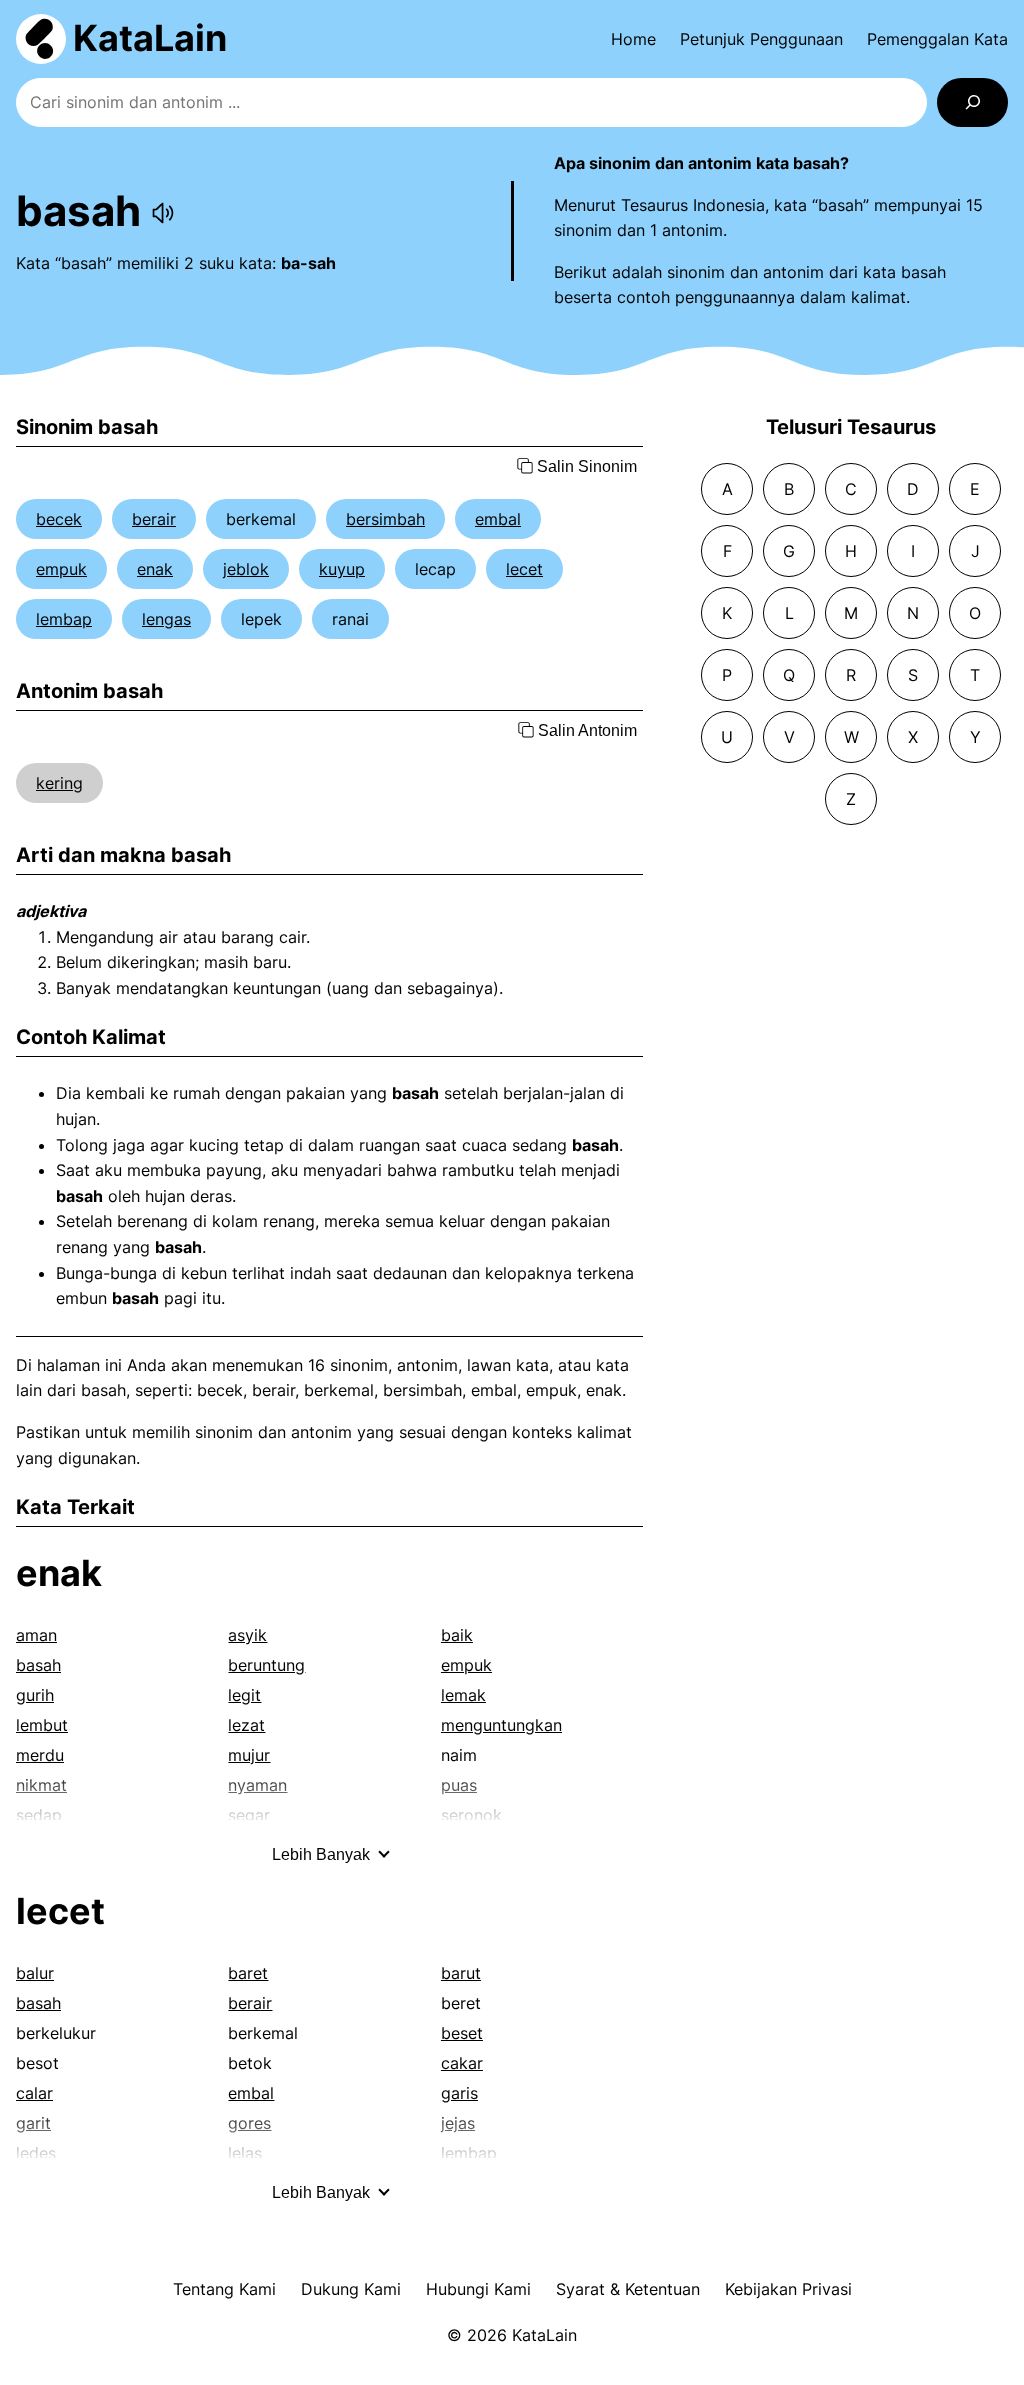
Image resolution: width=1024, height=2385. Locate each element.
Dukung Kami (351, 2289)
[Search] (972, 102)
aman (36, 1635)
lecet (524, 569)
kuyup (342, 569)
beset (462, 2033)
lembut (42, 1725)
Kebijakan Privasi (788, 2289)
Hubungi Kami (478, 2289)
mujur (249, 1755)
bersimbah (385, 519)
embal (498, 519)
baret (248, 1973)
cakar (462, 2063)
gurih (35, 1695)
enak (155, 569)
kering (59, 783)
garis (459, 2093)
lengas (166, 619)
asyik (247, 1635)
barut (461, 1973)
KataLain (150, 38)
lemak (463, 1695)
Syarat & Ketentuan (628, 2289)
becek (59, 519)
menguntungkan (501, 1725)
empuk (61, 569)
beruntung (266, 1665)
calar (34, 2093)
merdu (40, 1755)
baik (457, 1635)
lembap (64, 619)
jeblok (246, 569)
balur (35, 1973)
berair (154, 519)
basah (38, 1665)
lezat (246, 1725)
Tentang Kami (224, 2289)
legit (244, 1695)
